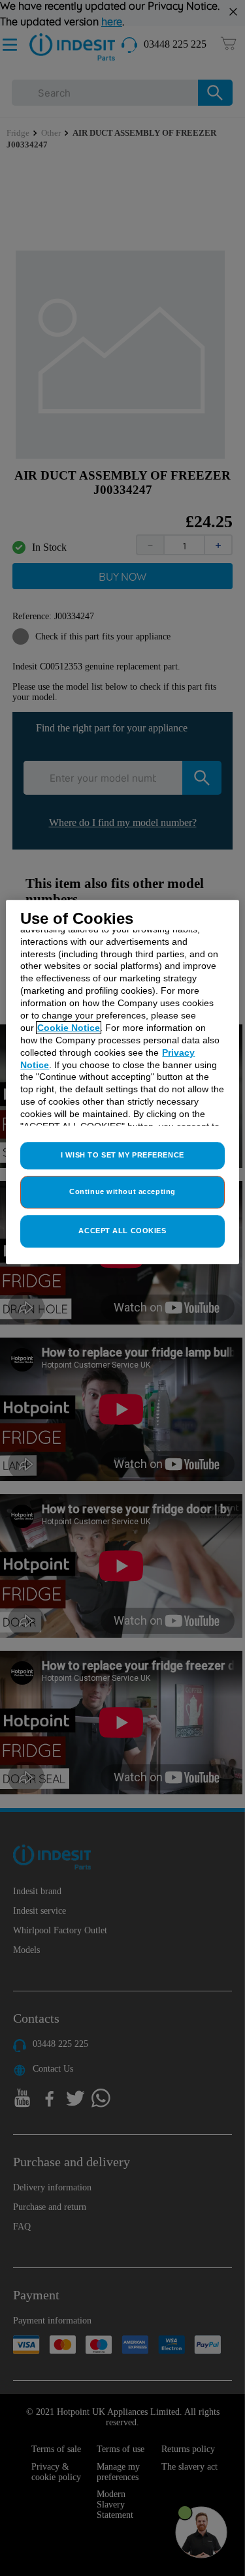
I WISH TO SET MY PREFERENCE (122, 1155)
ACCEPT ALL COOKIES (122, 1231)
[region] (122, 1081)
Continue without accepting (122, 1191)
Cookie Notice (69, 1028)
